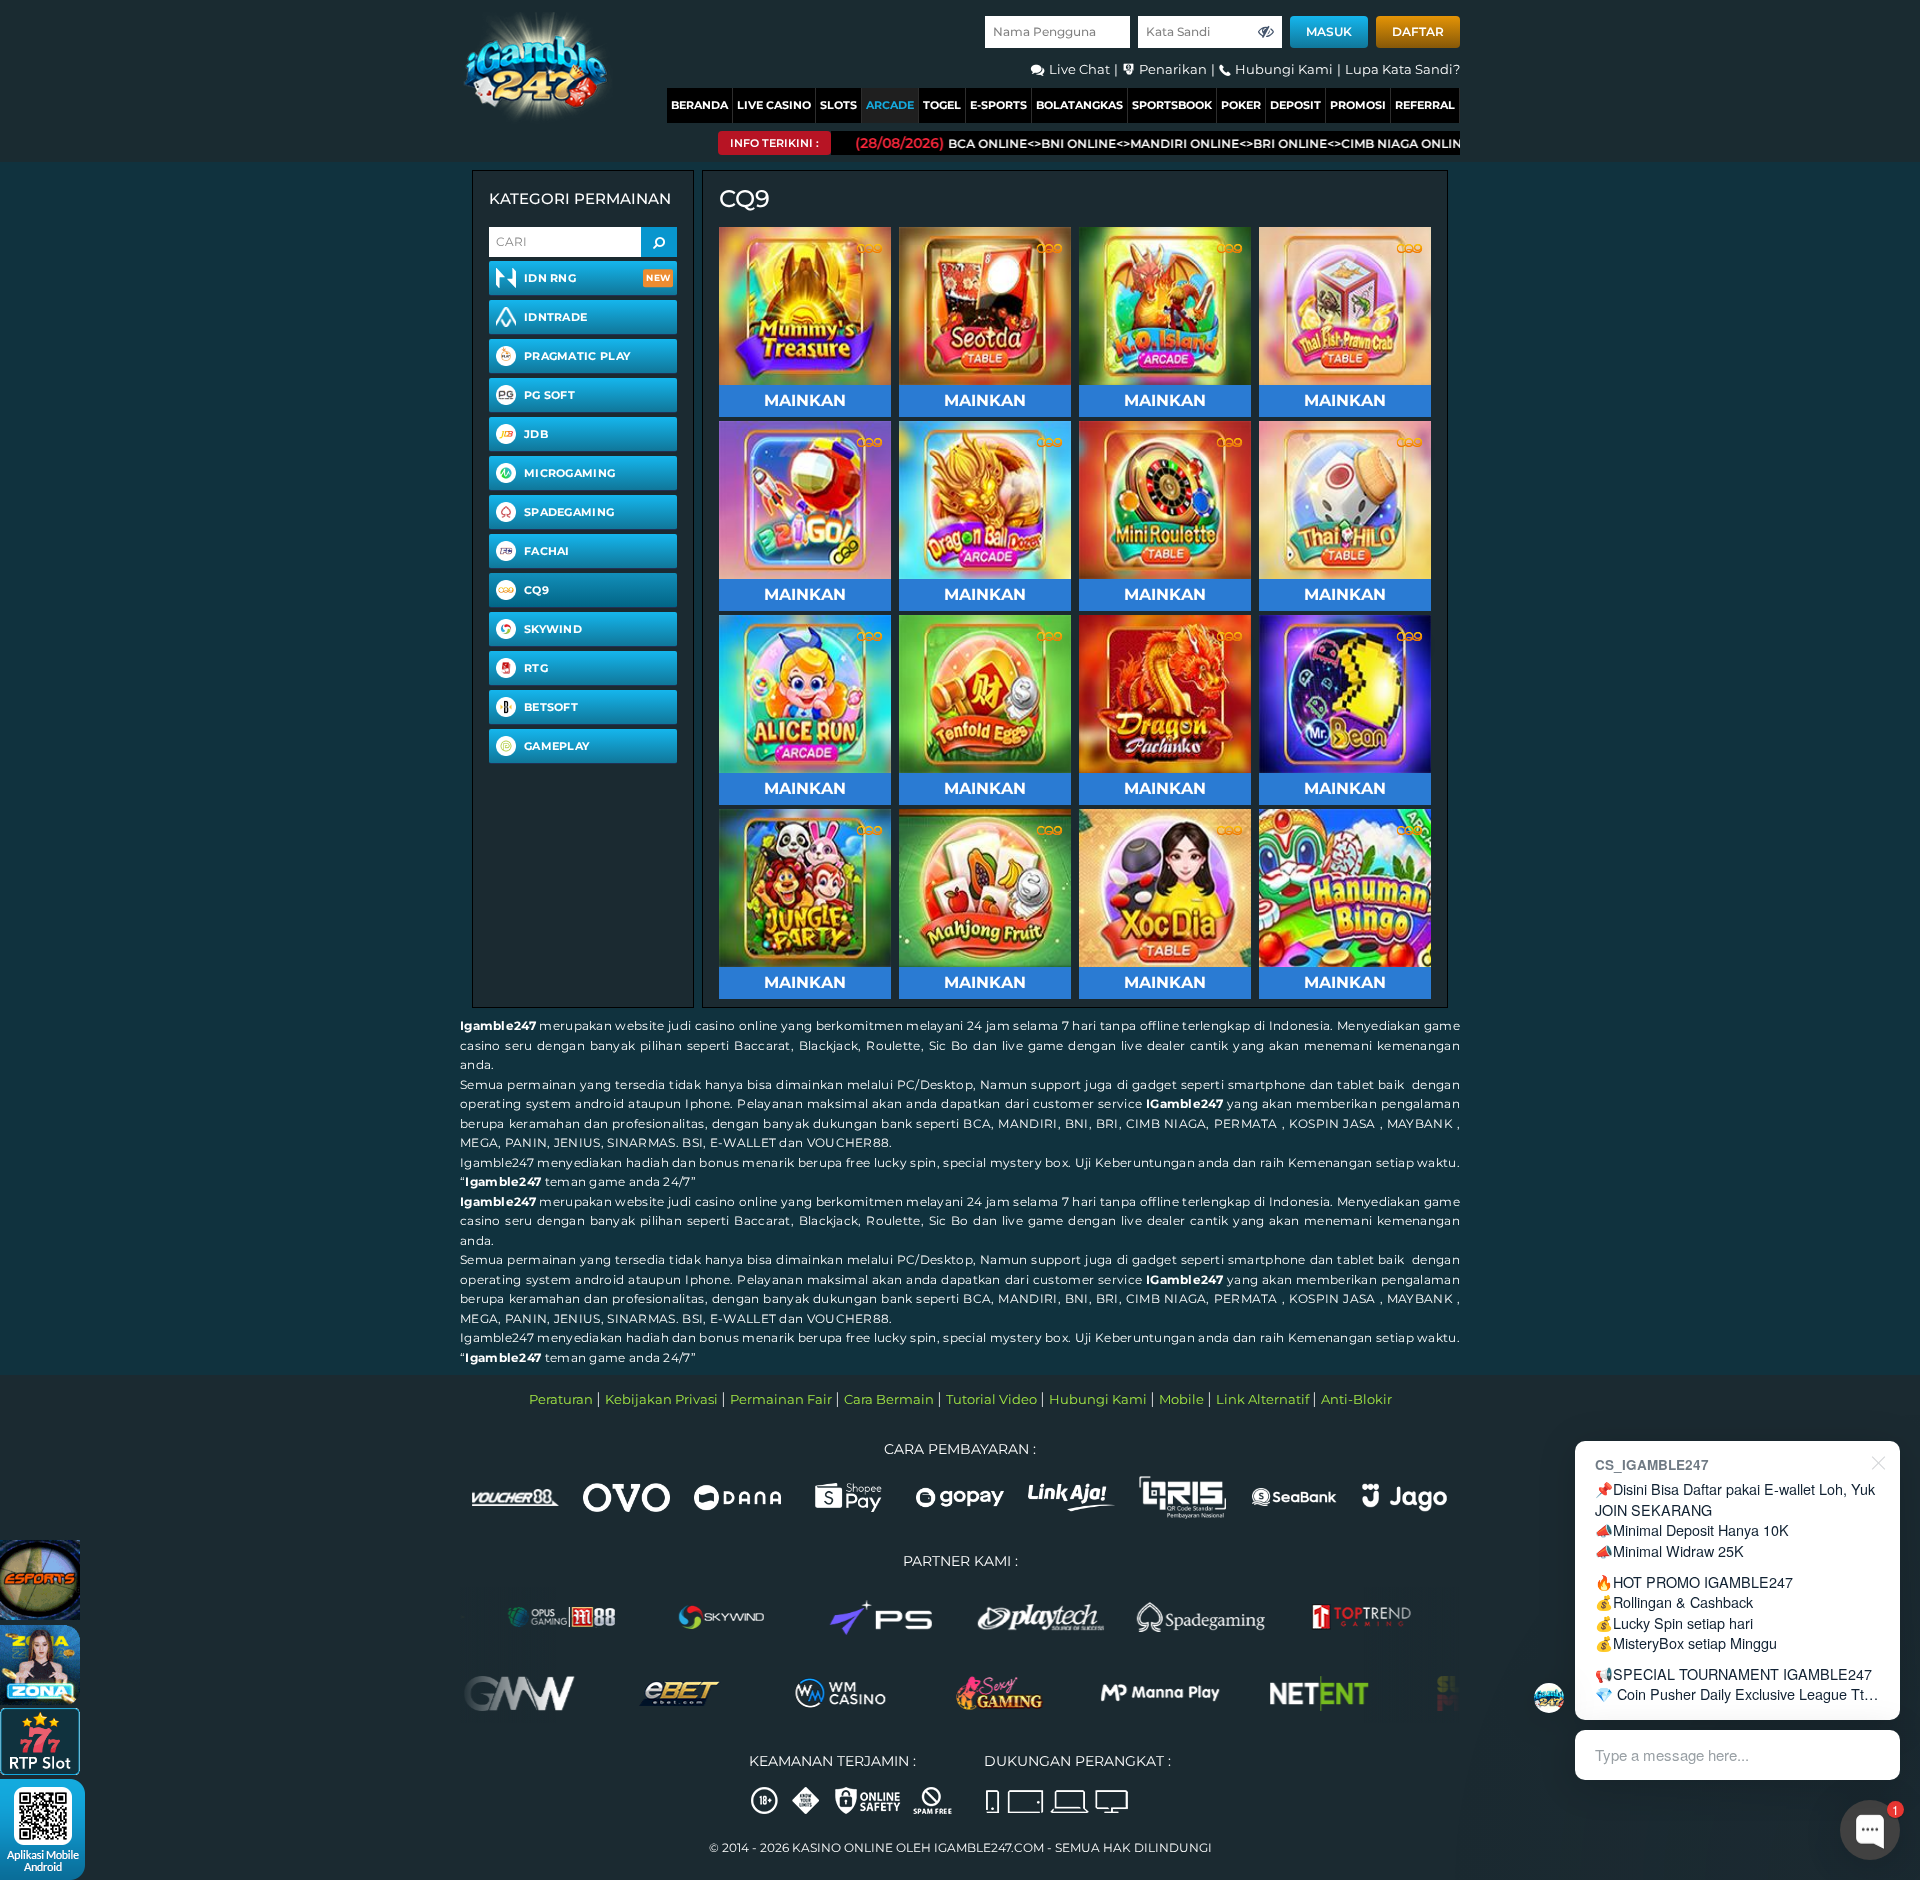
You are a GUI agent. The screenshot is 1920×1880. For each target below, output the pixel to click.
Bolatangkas (1079, 105)
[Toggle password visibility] (1266, 32)
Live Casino (774, 105)
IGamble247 (1184, 1103)
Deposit (1295, 105)
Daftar (1418, 31)
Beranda (699, 105)
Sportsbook (1172, 105)
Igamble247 (498, 1025)
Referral (1425, 105)
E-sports (998, 105)
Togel (942, 105)
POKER (1241, 105)
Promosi (1358, 105)
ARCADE (890, 105)
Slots (838, 105)
